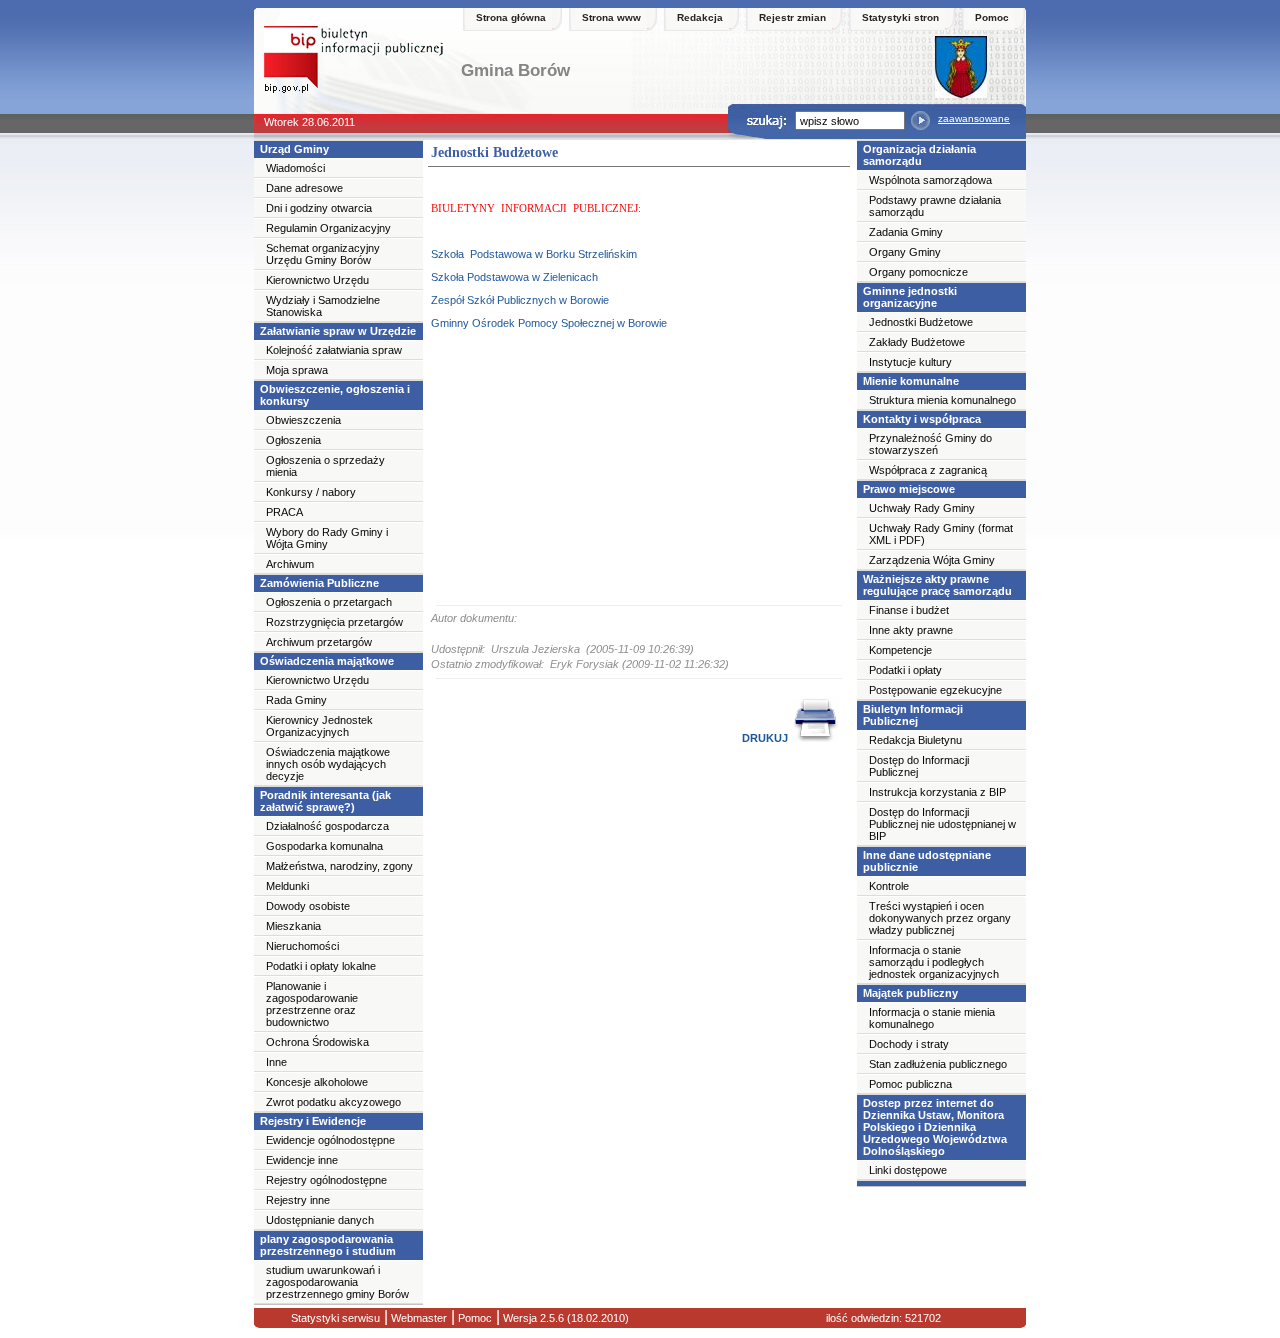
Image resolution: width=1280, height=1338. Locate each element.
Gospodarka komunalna (324, 846)
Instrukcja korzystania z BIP (937, 792)
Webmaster (417, 1318)
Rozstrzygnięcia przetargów (334, 622)
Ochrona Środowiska (317, 1042)
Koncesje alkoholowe (317, 1082)
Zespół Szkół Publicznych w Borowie (520, 300)
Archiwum (290, 564)
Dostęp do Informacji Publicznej (919, 766)
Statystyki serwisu (335, 1318)
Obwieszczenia (303, 420)
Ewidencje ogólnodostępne (330, 1140)
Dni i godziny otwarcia (319, 208)
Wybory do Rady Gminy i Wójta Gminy (327, 538)
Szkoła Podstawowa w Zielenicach (514, 277)
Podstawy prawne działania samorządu (935, 206)
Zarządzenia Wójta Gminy (932, 560)
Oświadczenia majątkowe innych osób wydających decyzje (328, 764)
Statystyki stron (900, 17)
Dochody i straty (909, 1044)
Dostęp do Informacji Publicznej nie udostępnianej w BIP (942, 824)
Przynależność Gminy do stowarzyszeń (930, 444)
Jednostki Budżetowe (921, 322)
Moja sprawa (297, 370)
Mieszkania (293, 926)
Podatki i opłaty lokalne (321, 966)
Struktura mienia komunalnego (942, 400)
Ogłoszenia (293, 440)
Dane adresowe (304, 188)
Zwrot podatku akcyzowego (333, 1102)
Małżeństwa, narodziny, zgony (339, 866)
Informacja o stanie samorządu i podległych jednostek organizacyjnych (934, 962)
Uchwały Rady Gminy (922, 508)
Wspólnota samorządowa (930, 180)
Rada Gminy (296, 700)
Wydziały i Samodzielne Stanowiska (323, 306)
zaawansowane (974, 118)
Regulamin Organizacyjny (328, 228)
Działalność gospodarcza (327, 826)
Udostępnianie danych (320, 1220)
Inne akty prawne (911, 630)
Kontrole (889, 886)
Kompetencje (900, 650)
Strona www (611, 17)
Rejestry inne (298, 1200)
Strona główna (511, 17)
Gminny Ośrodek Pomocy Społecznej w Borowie (549, 323)
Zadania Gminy (906, 232)
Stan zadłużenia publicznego (938, 1064)
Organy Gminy (905, 252)
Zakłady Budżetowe (917, 342)
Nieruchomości (302, 946)
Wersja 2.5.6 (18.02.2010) (564, 1318)
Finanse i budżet (909, 610)
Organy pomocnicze (918, 272)
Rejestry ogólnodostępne (326, 1180)
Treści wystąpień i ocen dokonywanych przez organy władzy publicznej (940, 918)
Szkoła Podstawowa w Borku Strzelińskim (534, 254)
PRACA (284, 512)
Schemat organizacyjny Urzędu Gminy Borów (323, 254)
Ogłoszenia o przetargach (329, 602)
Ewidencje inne (302, 1160)
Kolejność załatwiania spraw (334, 350)
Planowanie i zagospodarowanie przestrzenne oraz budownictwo (312, 1004)
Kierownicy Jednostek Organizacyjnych (319, 726)
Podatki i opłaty (905, 670)
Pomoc (992, 17)
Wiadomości (295, 168)
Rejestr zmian (792, 17)
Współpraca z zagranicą (928, 470)
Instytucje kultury (910, 362)
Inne (276, 1062)
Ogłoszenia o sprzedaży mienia (325, 466)
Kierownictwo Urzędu (317, 280)
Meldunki (287, 886)
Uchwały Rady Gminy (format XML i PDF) (941, 534)
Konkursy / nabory (311, 492)
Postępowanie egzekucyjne (935, 690)
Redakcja (700, 17)
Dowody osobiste (308, 906)
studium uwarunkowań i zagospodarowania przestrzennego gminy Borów (337, 1282)
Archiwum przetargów (319, 642)
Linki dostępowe (908, 1170)
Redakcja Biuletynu (915, 740)
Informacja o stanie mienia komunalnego (932, 1018)
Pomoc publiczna (910, 1084)
